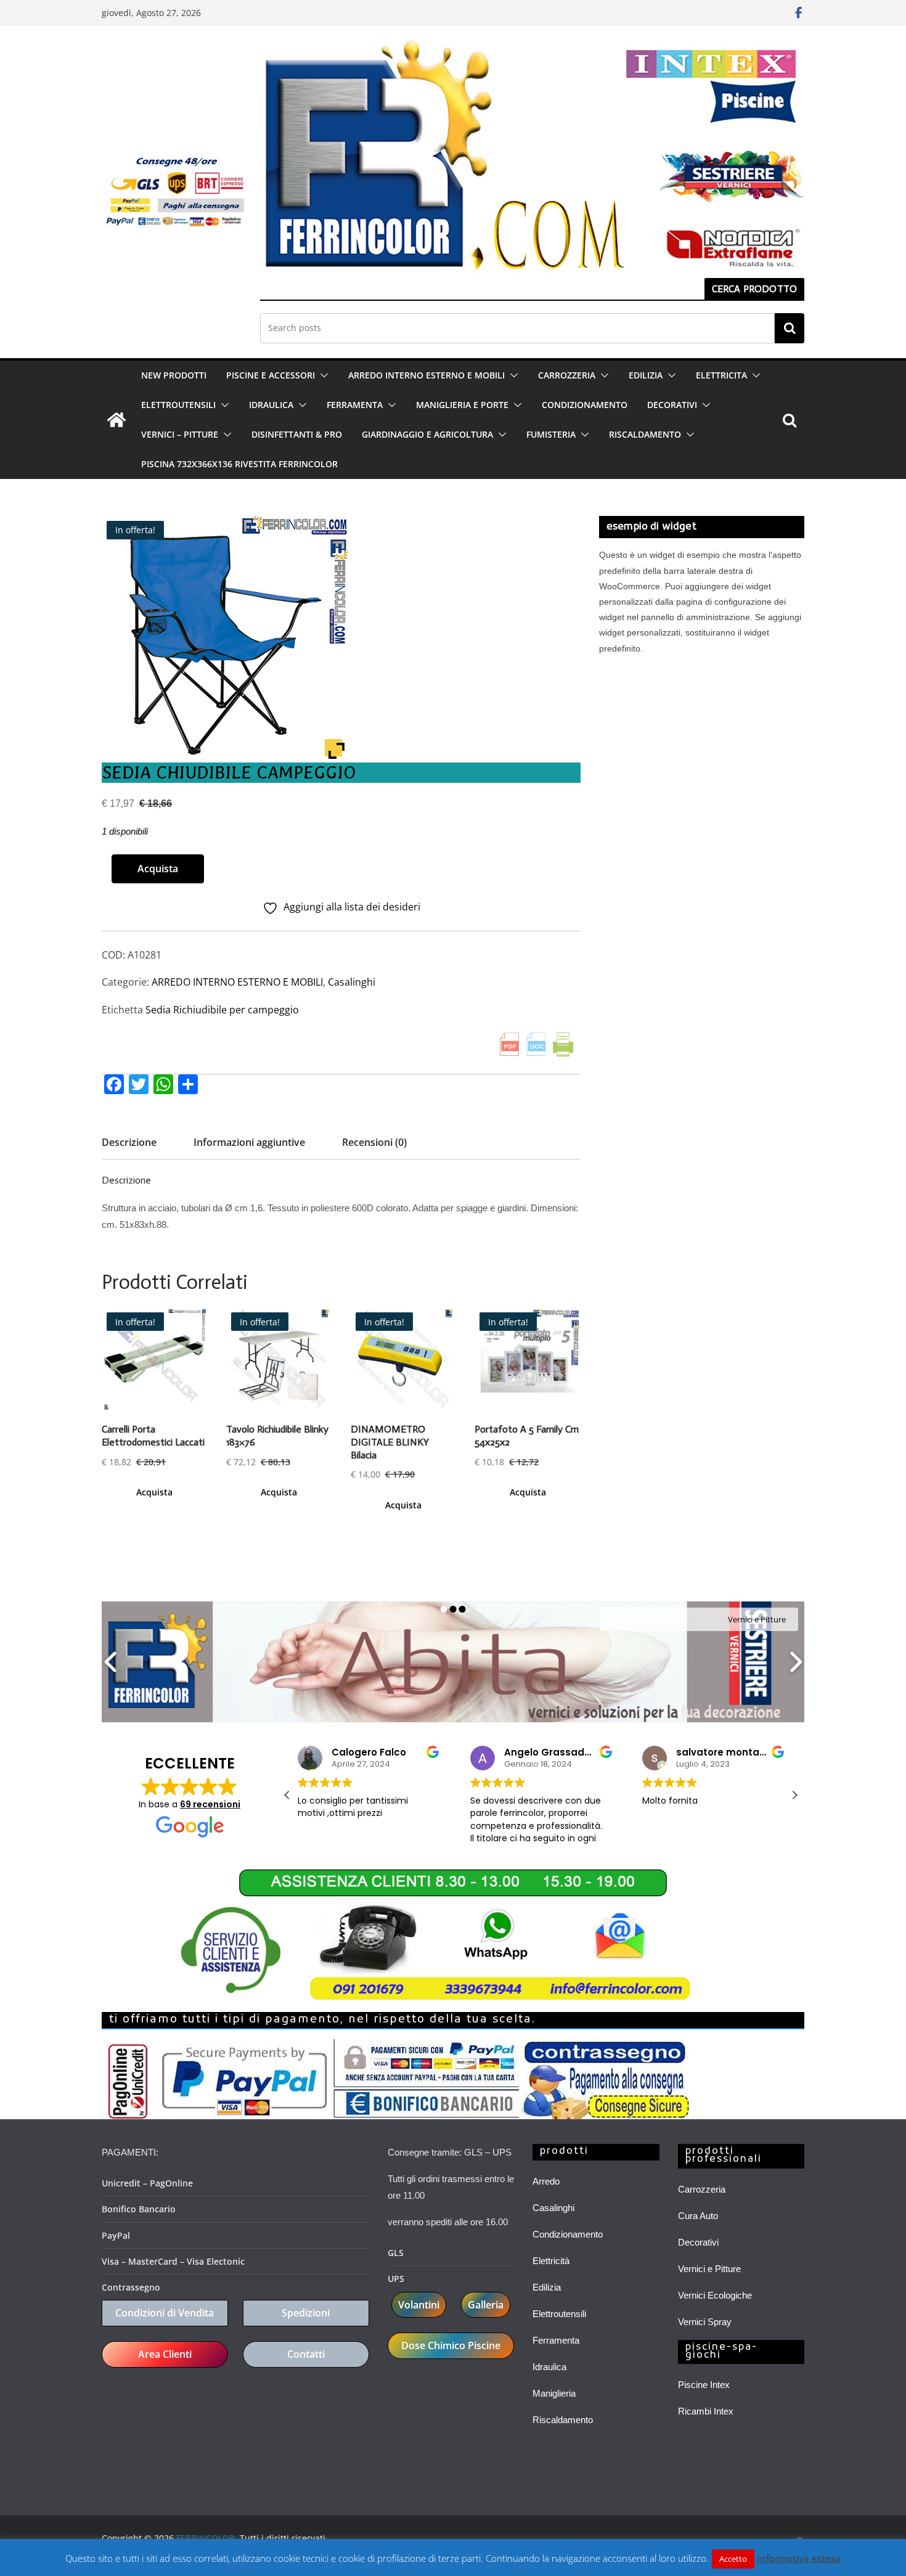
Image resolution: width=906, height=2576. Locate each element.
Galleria (486, 2305)
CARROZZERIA (567, 375)
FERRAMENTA (355, 405)
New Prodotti (174, 375)
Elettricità (551, 2261)
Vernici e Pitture (709, 2269)
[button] (322, 375)
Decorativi (698, 2242)
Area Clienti (165, 2354)
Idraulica (549, 2367)
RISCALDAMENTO (645, 434)
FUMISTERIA (551, 434)
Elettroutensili (559, 2314)
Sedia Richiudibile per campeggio (222, 1010)
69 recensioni (210, 1804)
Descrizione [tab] (129, 1142)
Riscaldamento (563, 2420)
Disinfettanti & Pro (297, 434)
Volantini (419, 2305)
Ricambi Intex (706, 2411)
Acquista (158, 869)
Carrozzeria (702, 2189)
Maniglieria (554, 2393)
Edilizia (547, 2287)
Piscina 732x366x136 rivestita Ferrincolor (239, 464)
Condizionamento (568, 2234)
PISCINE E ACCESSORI (271, 375)
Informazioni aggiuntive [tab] (249, 1142)
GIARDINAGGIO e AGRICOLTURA (427, 434)
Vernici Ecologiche (715, 2295)
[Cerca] (790, 328)
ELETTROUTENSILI (178, 405)
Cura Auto (698, 2216)
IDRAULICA (271, 405)
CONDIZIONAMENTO (585, 405)
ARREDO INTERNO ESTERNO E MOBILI (426, 375)
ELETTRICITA (721, 375)
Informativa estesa (799, 2558)
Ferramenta (556, 2340)
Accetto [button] (733, 2559)
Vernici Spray (705, 2322)
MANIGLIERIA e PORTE (462, 405)
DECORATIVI (672, 405)
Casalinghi (352, 982)
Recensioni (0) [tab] (374, 1142)
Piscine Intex (704, 2385)
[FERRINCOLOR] (116, 420)
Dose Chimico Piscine (451, 2345)
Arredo (546, 2181)
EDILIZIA (646, 375)
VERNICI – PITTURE (180, 434)
